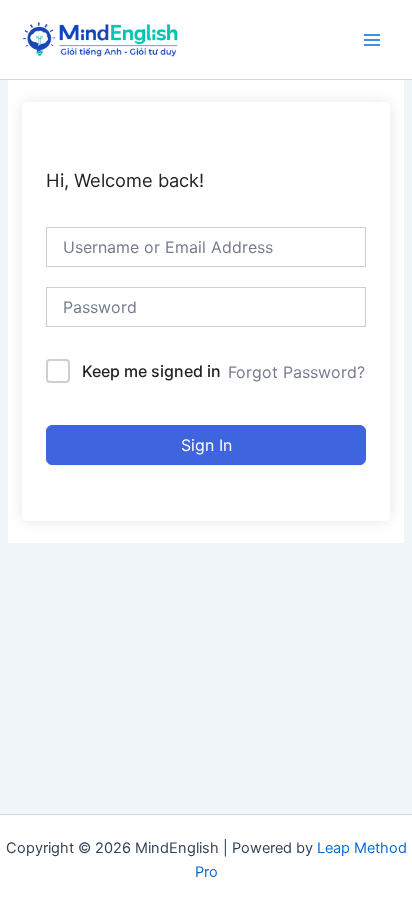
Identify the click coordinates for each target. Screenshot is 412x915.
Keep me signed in (151, 371)
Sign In (206, 445)
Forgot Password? (296, 372)
